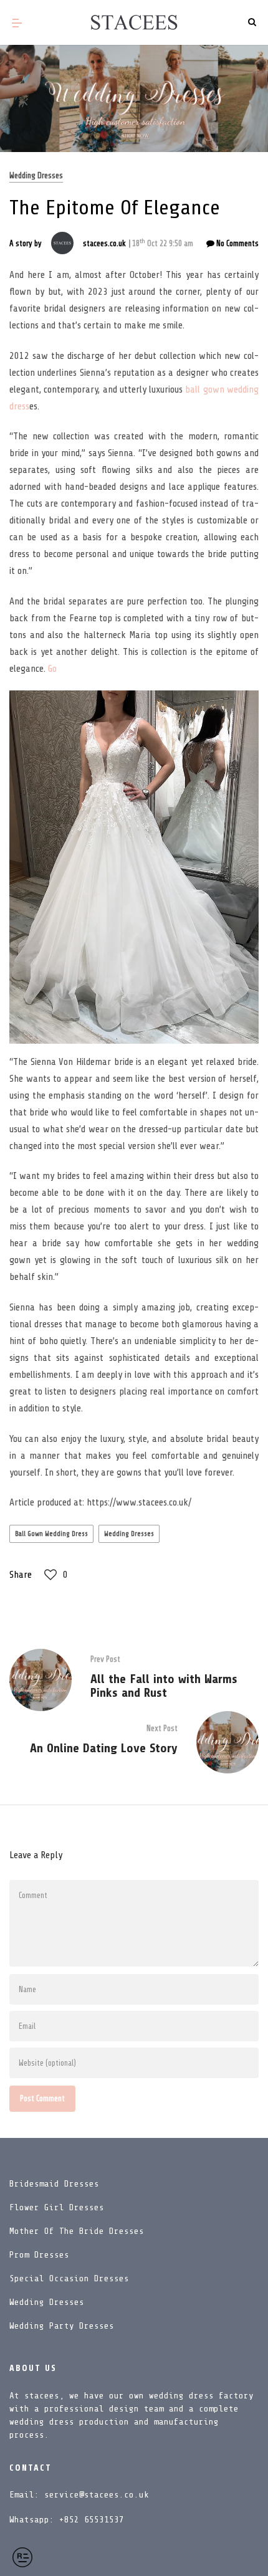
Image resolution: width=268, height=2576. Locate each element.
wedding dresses (129, 1534)
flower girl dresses (57, 2207)
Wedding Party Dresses (62, 2326)
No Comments (237, 243)
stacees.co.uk (104, 243)
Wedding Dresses (36, 175)
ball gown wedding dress (51, 1534)
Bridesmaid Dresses (54, 2184)
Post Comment (42, 2098)
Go (52, 669)
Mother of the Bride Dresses (77, 2231)
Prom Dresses (39, 2255)
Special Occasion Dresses (69, 2278)
